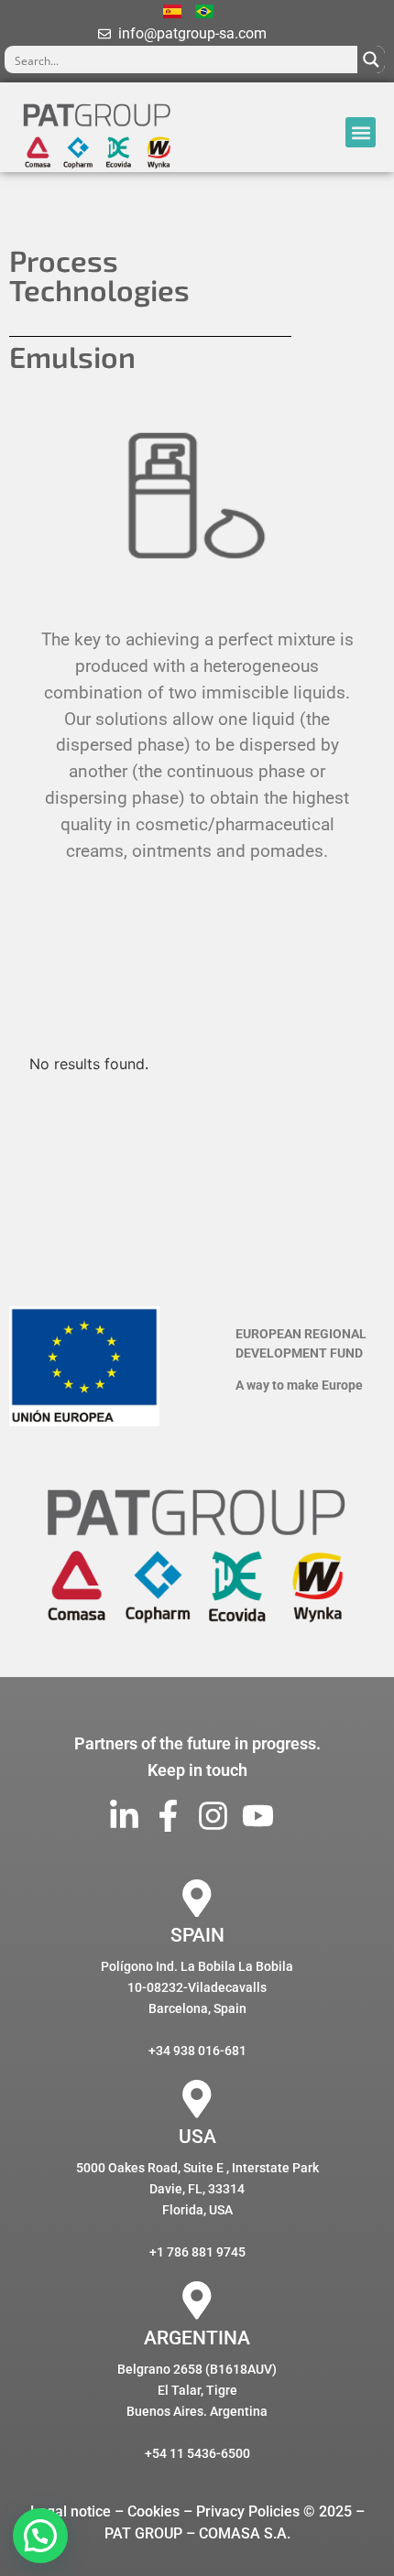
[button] (361, 132)
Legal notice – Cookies (105, 2511)
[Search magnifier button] (371, 60)
